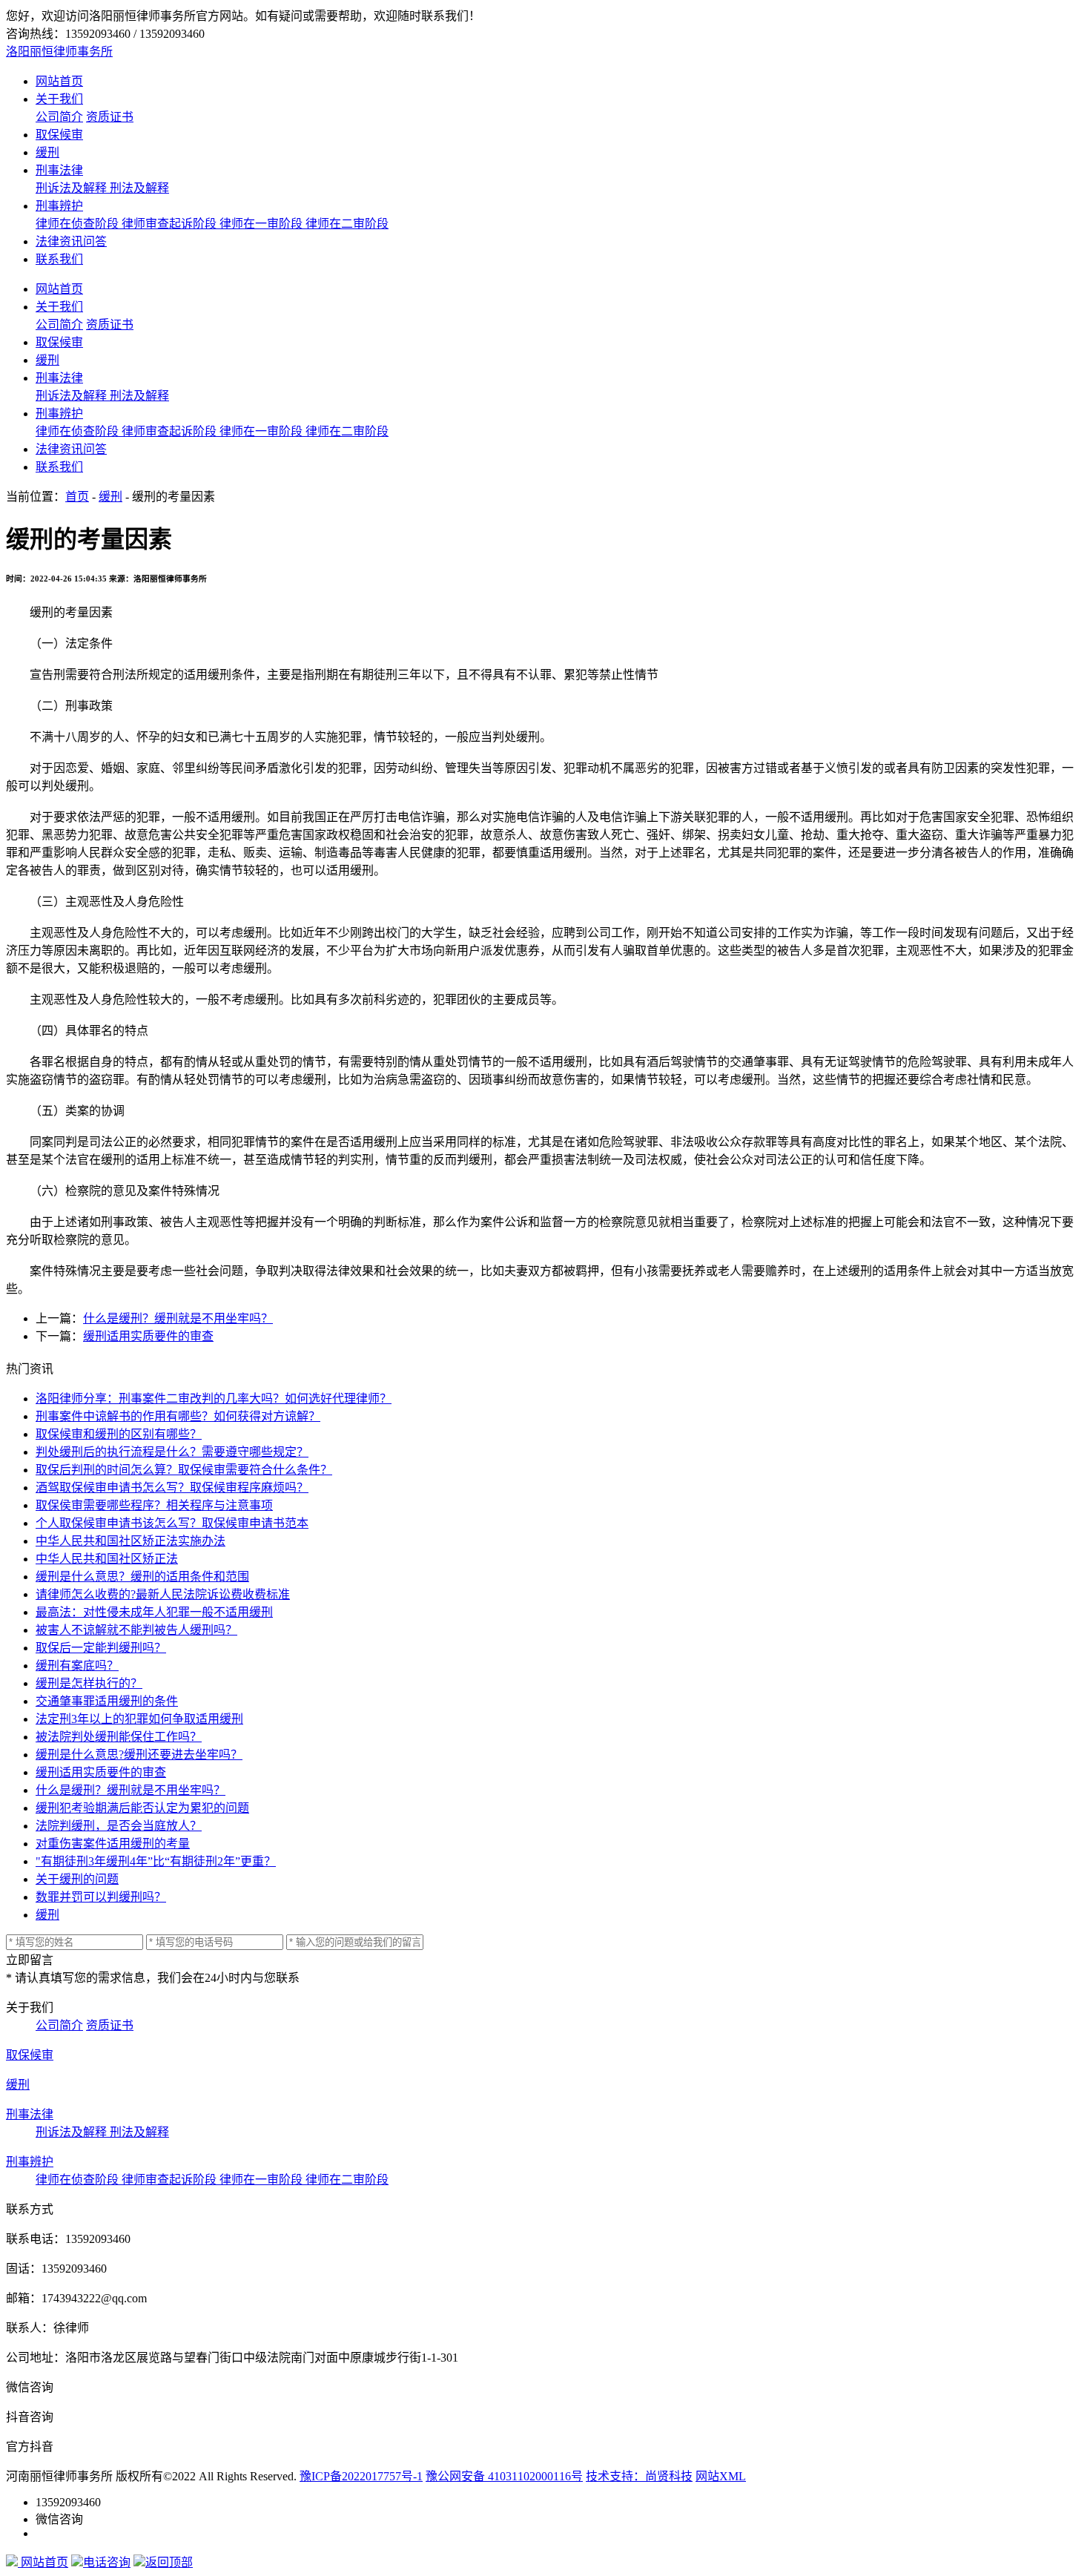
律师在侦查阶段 (79, 224)
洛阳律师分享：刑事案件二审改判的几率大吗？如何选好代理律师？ (214, 1399)
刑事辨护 (59, 206)
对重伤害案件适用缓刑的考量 (113, 1844)
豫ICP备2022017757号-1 (361, 2476)
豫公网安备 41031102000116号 (504, 2476)
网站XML (721, 2476)
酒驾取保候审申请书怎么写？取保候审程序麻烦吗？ (172, 1488)
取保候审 (59, 135)
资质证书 (110, 117)
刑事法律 (59, 170)
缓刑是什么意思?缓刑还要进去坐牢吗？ (139, 1755)
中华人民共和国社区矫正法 (107, 1559)
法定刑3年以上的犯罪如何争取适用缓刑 (139, 1719)
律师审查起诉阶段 (171, 224)
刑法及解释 (139, 188)
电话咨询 (107, 2562)
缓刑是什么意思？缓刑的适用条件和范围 (142, 1577)
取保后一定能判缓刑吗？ (101, 1648)
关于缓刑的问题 (77, 1879)
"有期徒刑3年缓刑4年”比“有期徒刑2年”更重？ (156, 1861)
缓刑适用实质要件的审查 (148, 1336)
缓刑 (47, 152)
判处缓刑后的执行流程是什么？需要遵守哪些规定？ (172, 1452)
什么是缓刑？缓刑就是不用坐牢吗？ (178, 1318)
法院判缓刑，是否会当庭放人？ (119, 1826)
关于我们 (59, 99)
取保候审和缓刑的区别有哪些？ (119, 1434)
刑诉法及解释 (73, 188)
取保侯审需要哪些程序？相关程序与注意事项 (154, 1505)
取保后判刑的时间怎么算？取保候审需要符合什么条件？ (184, 1470)
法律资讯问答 (71, 241)
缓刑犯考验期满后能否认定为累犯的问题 (142, 1808)
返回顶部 (169, 2562)
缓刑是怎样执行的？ (89, 1683)
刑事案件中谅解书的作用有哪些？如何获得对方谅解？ (178, 1416)
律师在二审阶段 (347, 224)
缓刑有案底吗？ (77, 1666)
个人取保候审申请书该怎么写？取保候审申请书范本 (172, 1523)
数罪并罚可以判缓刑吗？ (101, 1897)
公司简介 (59, 117)
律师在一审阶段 (262, 224)
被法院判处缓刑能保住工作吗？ (119, 1737)
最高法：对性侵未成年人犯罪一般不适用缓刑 (154, 1612)
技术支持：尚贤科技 (639, 2476)
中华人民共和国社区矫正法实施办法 (131, 1541)
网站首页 (59, 81)
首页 (77, 497)
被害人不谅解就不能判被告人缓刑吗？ (136, 1630)
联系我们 (59, 259)
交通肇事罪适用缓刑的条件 (107, 1701)
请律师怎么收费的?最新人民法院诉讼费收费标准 (163, 1594)
